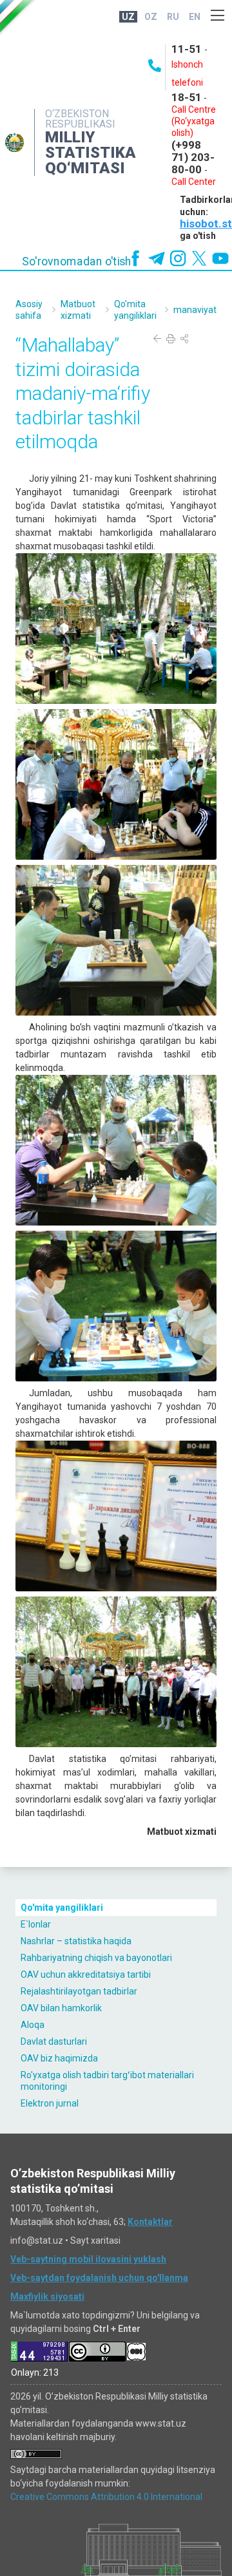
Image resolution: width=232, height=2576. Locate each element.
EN (195, 17)
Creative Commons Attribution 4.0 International (106, 2497)
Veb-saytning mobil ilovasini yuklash (88, 2259)
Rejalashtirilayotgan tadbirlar (79, 1991)
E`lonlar (36, 1924)
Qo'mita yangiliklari (62, 1908)
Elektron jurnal (50, 2103)
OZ (151, 17)
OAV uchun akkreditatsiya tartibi (86, 1975)
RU (173, 17)
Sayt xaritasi (95, 2240)
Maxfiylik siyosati (47, 2297)
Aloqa (33, 2025)
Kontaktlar (150, 2222)
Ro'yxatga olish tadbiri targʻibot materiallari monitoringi (107, 2081)
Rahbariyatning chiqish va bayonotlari (96, 1958)
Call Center (194, 182)
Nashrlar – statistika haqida (76, 1941)
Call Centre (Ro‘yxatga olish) (194, 121)
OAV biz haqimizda (59, 2058)
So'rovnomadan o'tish (77, 261)
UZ (128, 17)
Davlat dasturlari (54, 2041)
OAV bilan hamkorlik (61, 2008)
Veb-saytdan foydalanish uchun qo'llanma (99, 2278)
